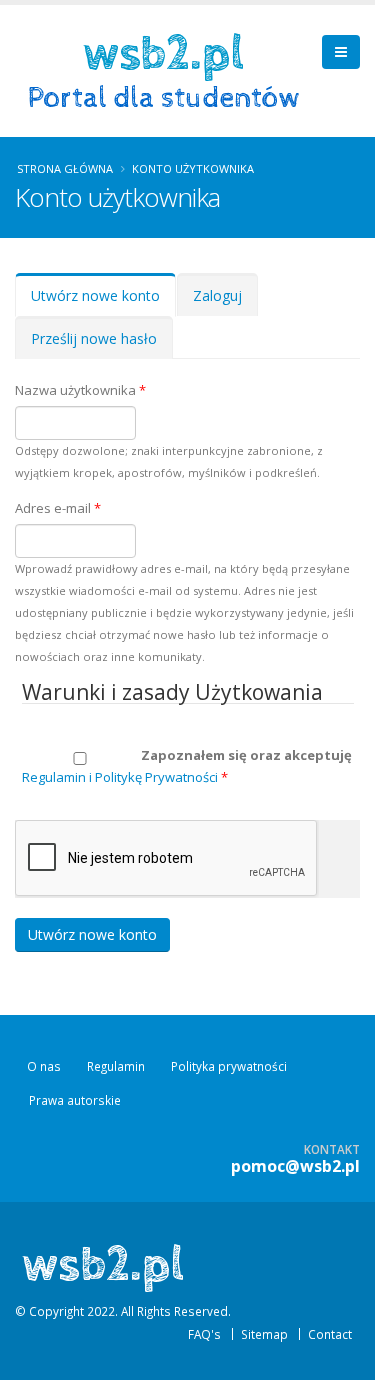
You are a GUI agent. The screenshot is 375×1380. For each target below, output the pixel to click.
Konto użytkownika (193, 168)
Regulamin (116, 1066)
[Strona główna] (170, 69)
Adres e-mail (58, 508)
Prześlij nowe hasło (94, 338)
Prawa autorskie (75, 1100)
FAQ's (204, 1334)
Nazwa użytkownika (80, 390)
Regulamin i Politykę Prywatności (120, 777)
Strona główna (65, 168)
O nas (44, 1066)
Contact (330, 1334)
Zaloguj (217, 295)
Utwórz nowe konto (103, 301)
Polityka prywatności (229, 1066)
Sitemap (264, 1334)
